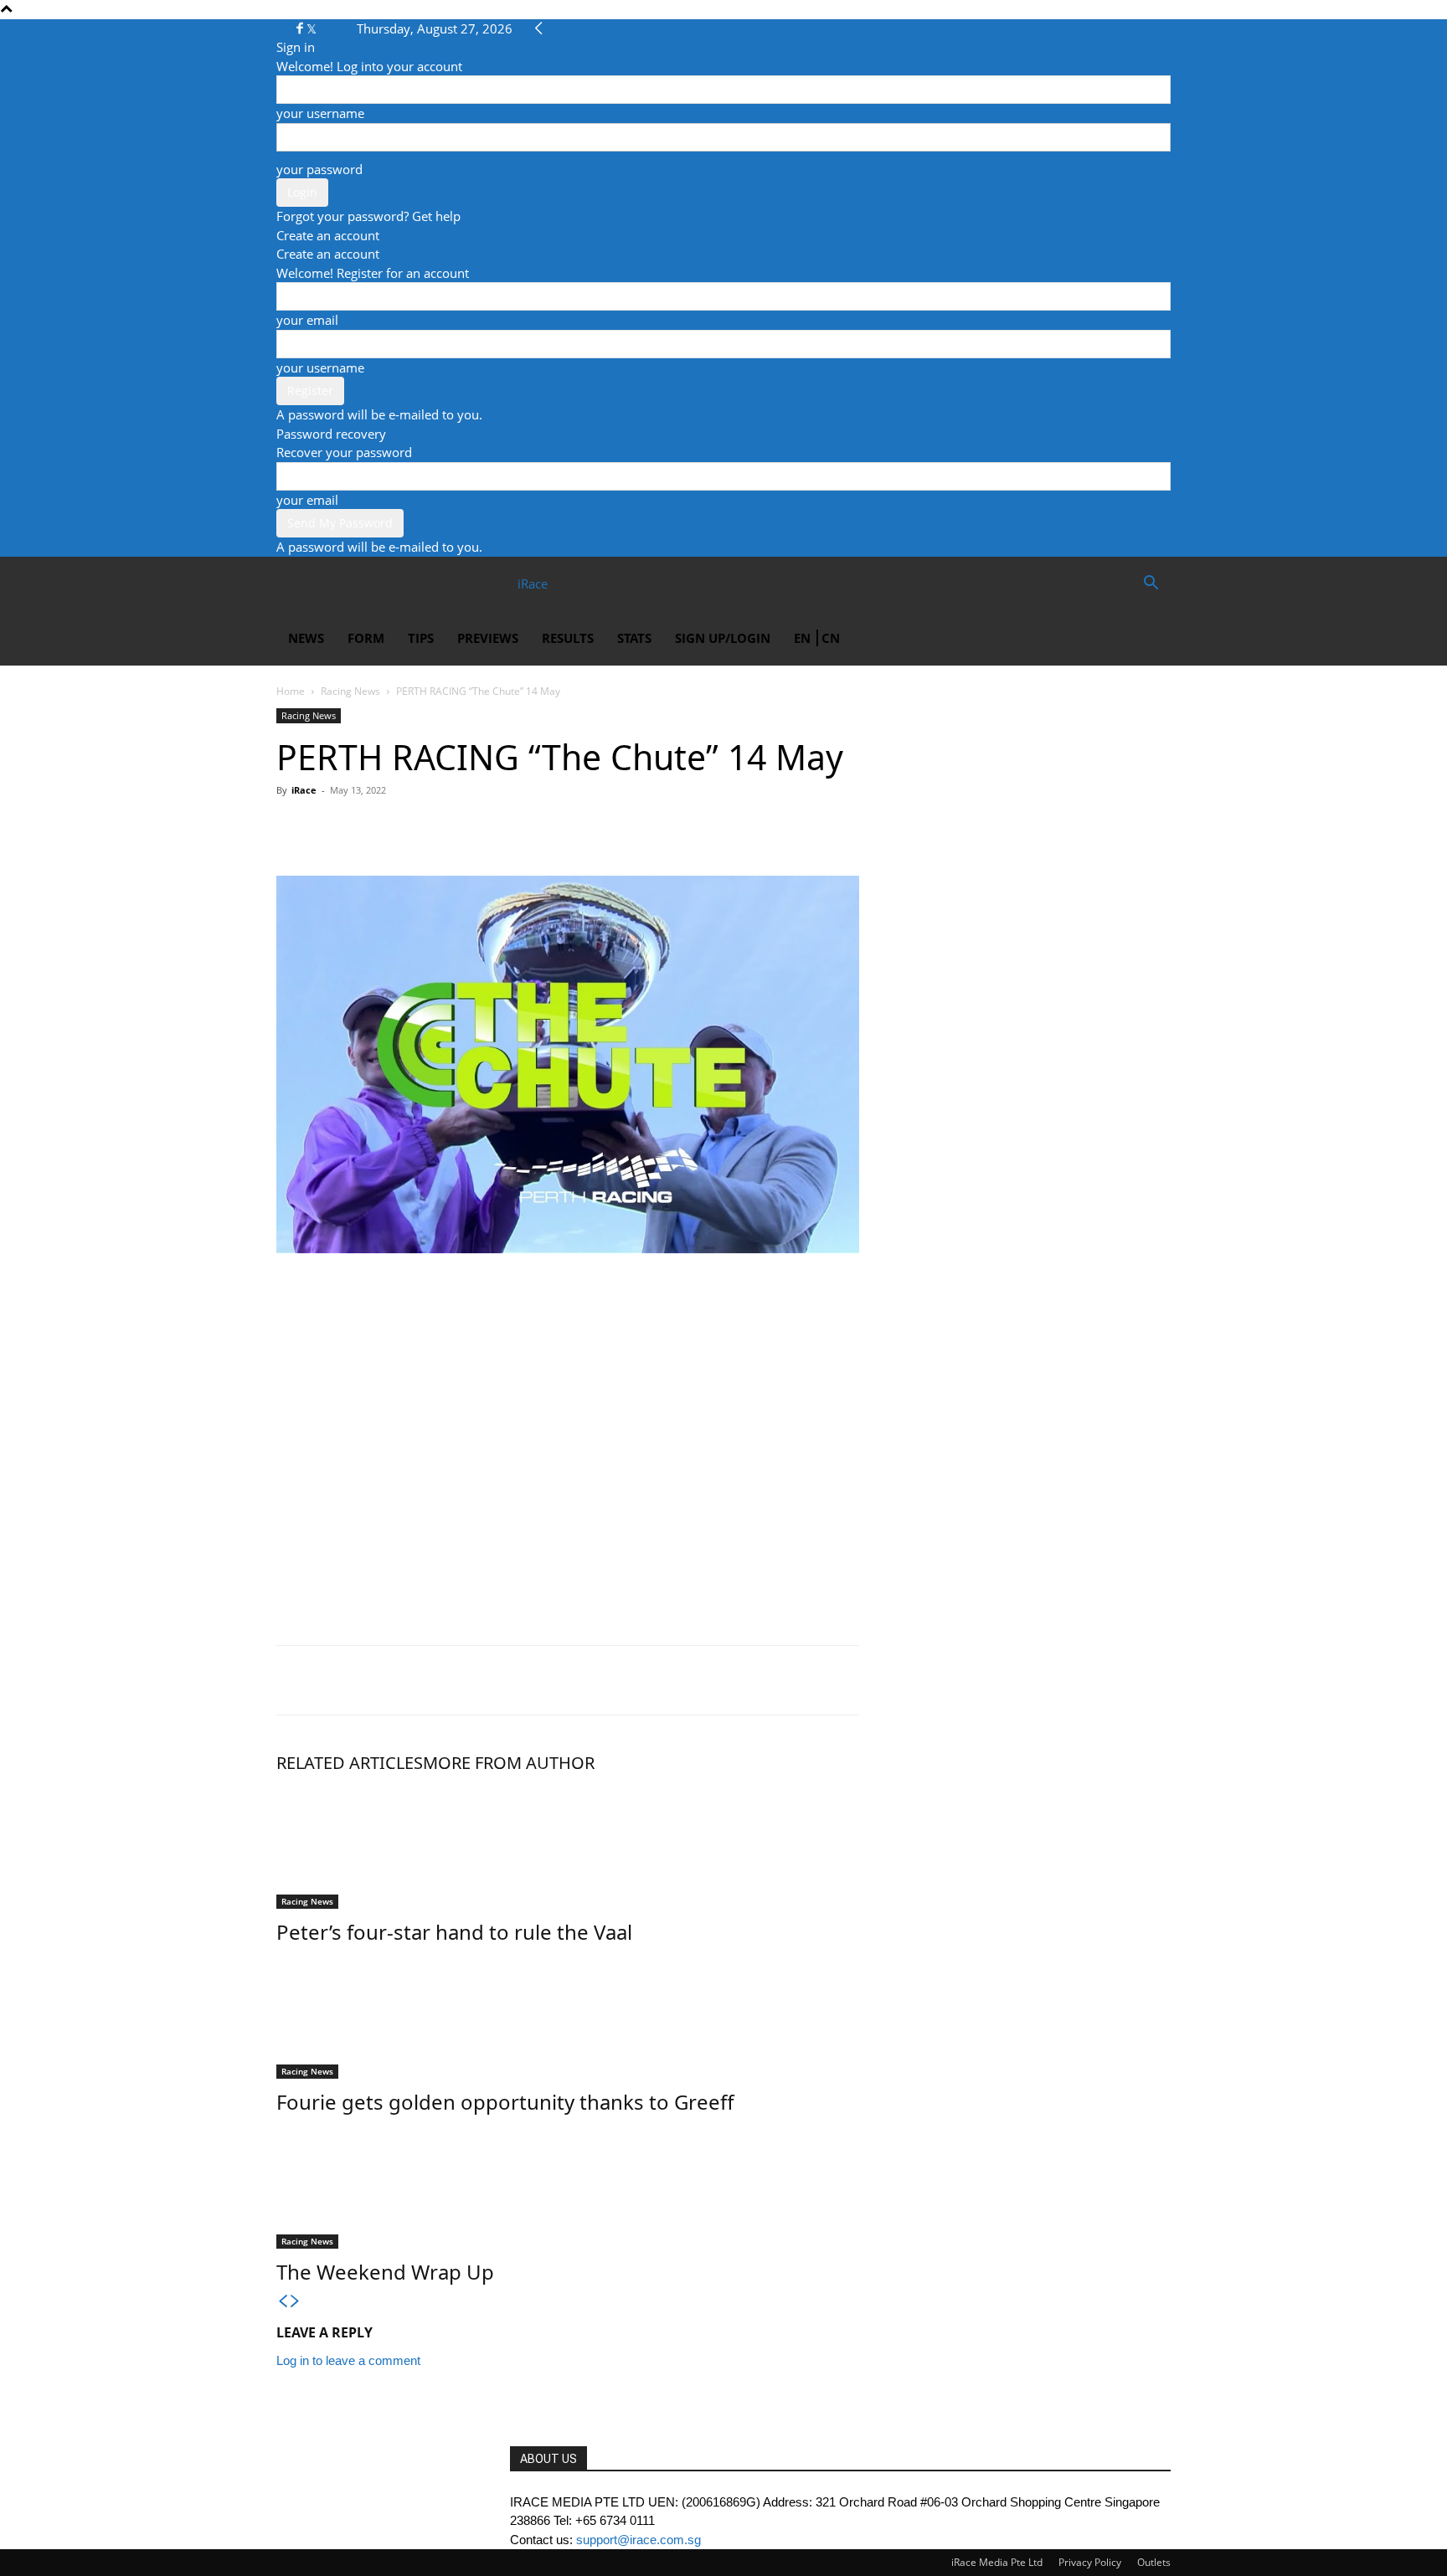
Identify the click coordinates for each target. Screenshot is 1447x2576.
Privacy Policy (1090, 2562)
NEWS (306, 638)
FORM (366, 638)
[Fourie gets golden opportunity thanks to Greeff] (568, 2016)
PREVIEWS (488, 638)
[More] (448, 828)
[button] (1151, 584)
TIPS (421, 638)
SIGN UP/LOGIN (723, 638)
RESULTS (568, 638)
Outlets (1154, 2562)
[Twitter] (312, 28)
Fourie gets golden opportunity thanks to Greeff (505, 2102)
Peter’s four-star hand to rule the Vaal (454, 1932)
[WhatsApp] (370, 828)
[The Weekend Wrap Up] (568, 2186)
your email (307, 320)
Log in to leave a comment (348, 2360)
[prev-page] (283, 2302)
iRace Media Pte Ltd (997, 2562)
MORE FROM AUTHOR (509, 1763)
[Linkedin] (409, 828)
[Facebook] (301, 28)
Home (291, 691)
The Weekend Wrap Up (385, 2272)
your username (320, 113)
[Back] (539, 28)
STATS (634, 638)
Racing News (350, 691)
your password (319, 169)
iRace (304, 790)
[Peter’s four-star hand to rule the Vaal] (568, 1846)
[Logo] (337, 584)
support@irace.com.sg (639, 2540)
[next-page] (295, 2302)
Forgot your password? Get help (368, 216)
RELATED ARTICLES (350, 1763)
